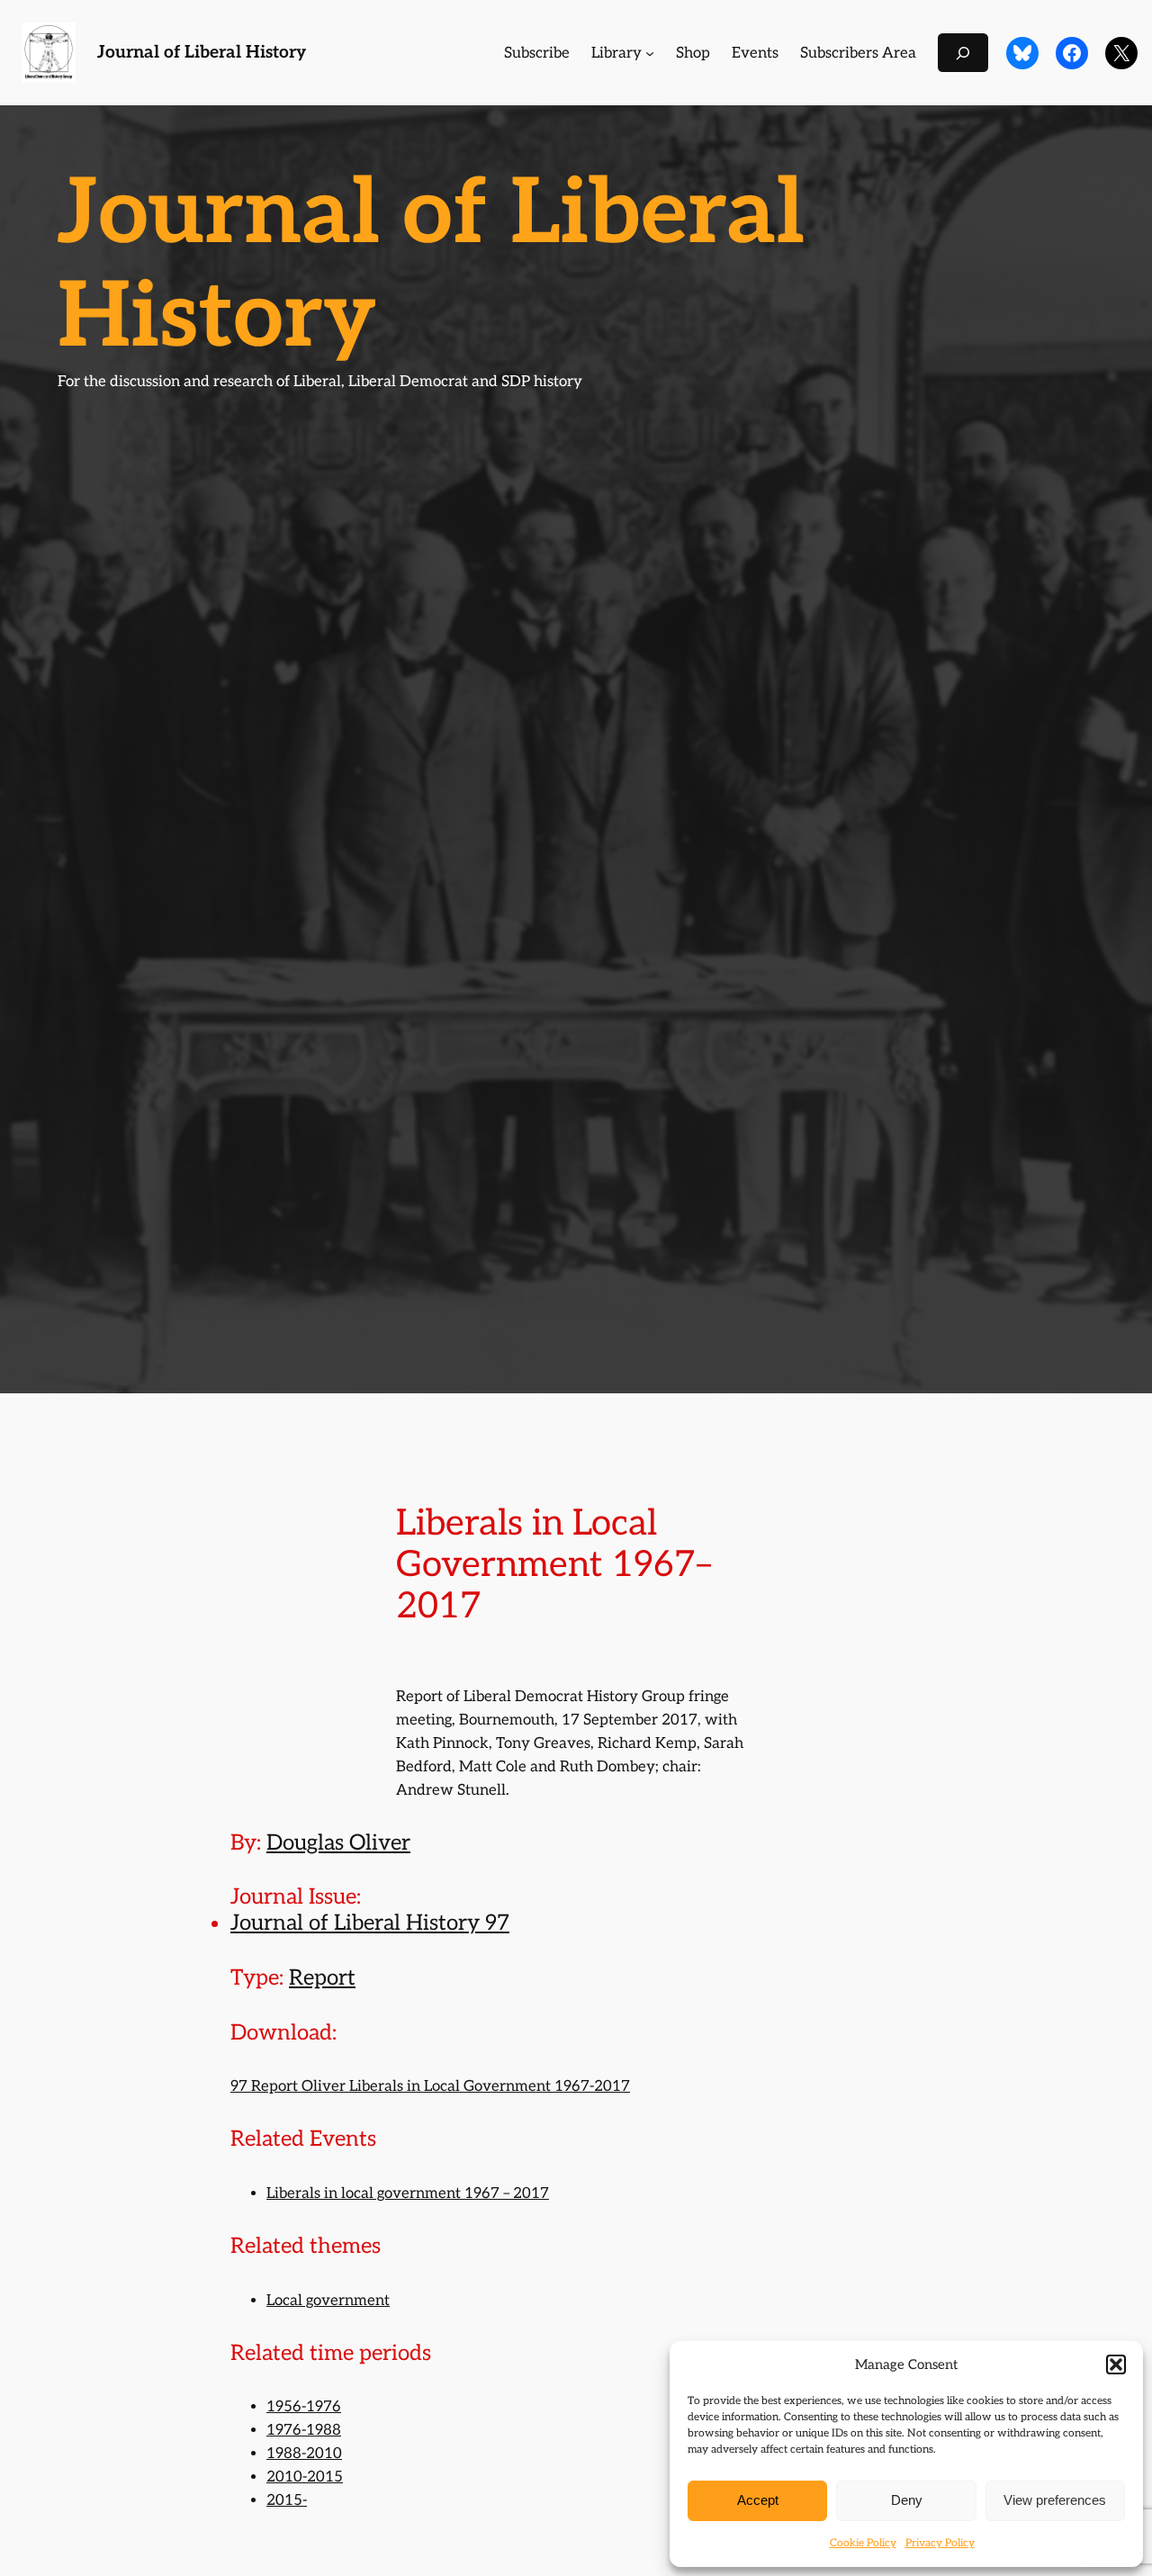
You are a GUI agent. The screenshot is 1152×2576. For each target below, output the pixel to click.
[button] (1116, 2364)
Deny (907, 2500)
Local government (328, 2301)
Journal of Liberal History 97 (370, 1923)
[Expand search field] (963, 53)
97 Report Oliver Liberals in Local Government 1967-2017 (430, 2086)
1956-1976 (304, 2407)
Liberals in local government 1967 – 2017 (408, 2193)
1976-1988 (304, 2430)
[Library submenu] (650, 53)
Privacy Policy (940, 2543)
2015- (287, 2500)
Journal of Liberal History (202, 53)
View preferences (1055, 2500)
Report (322, 1978)
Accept (758, 2500)
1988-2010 (304, 2454)
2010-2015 (305, 2477)
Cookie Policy (863, 2543)
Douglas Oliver (338, 1843)
